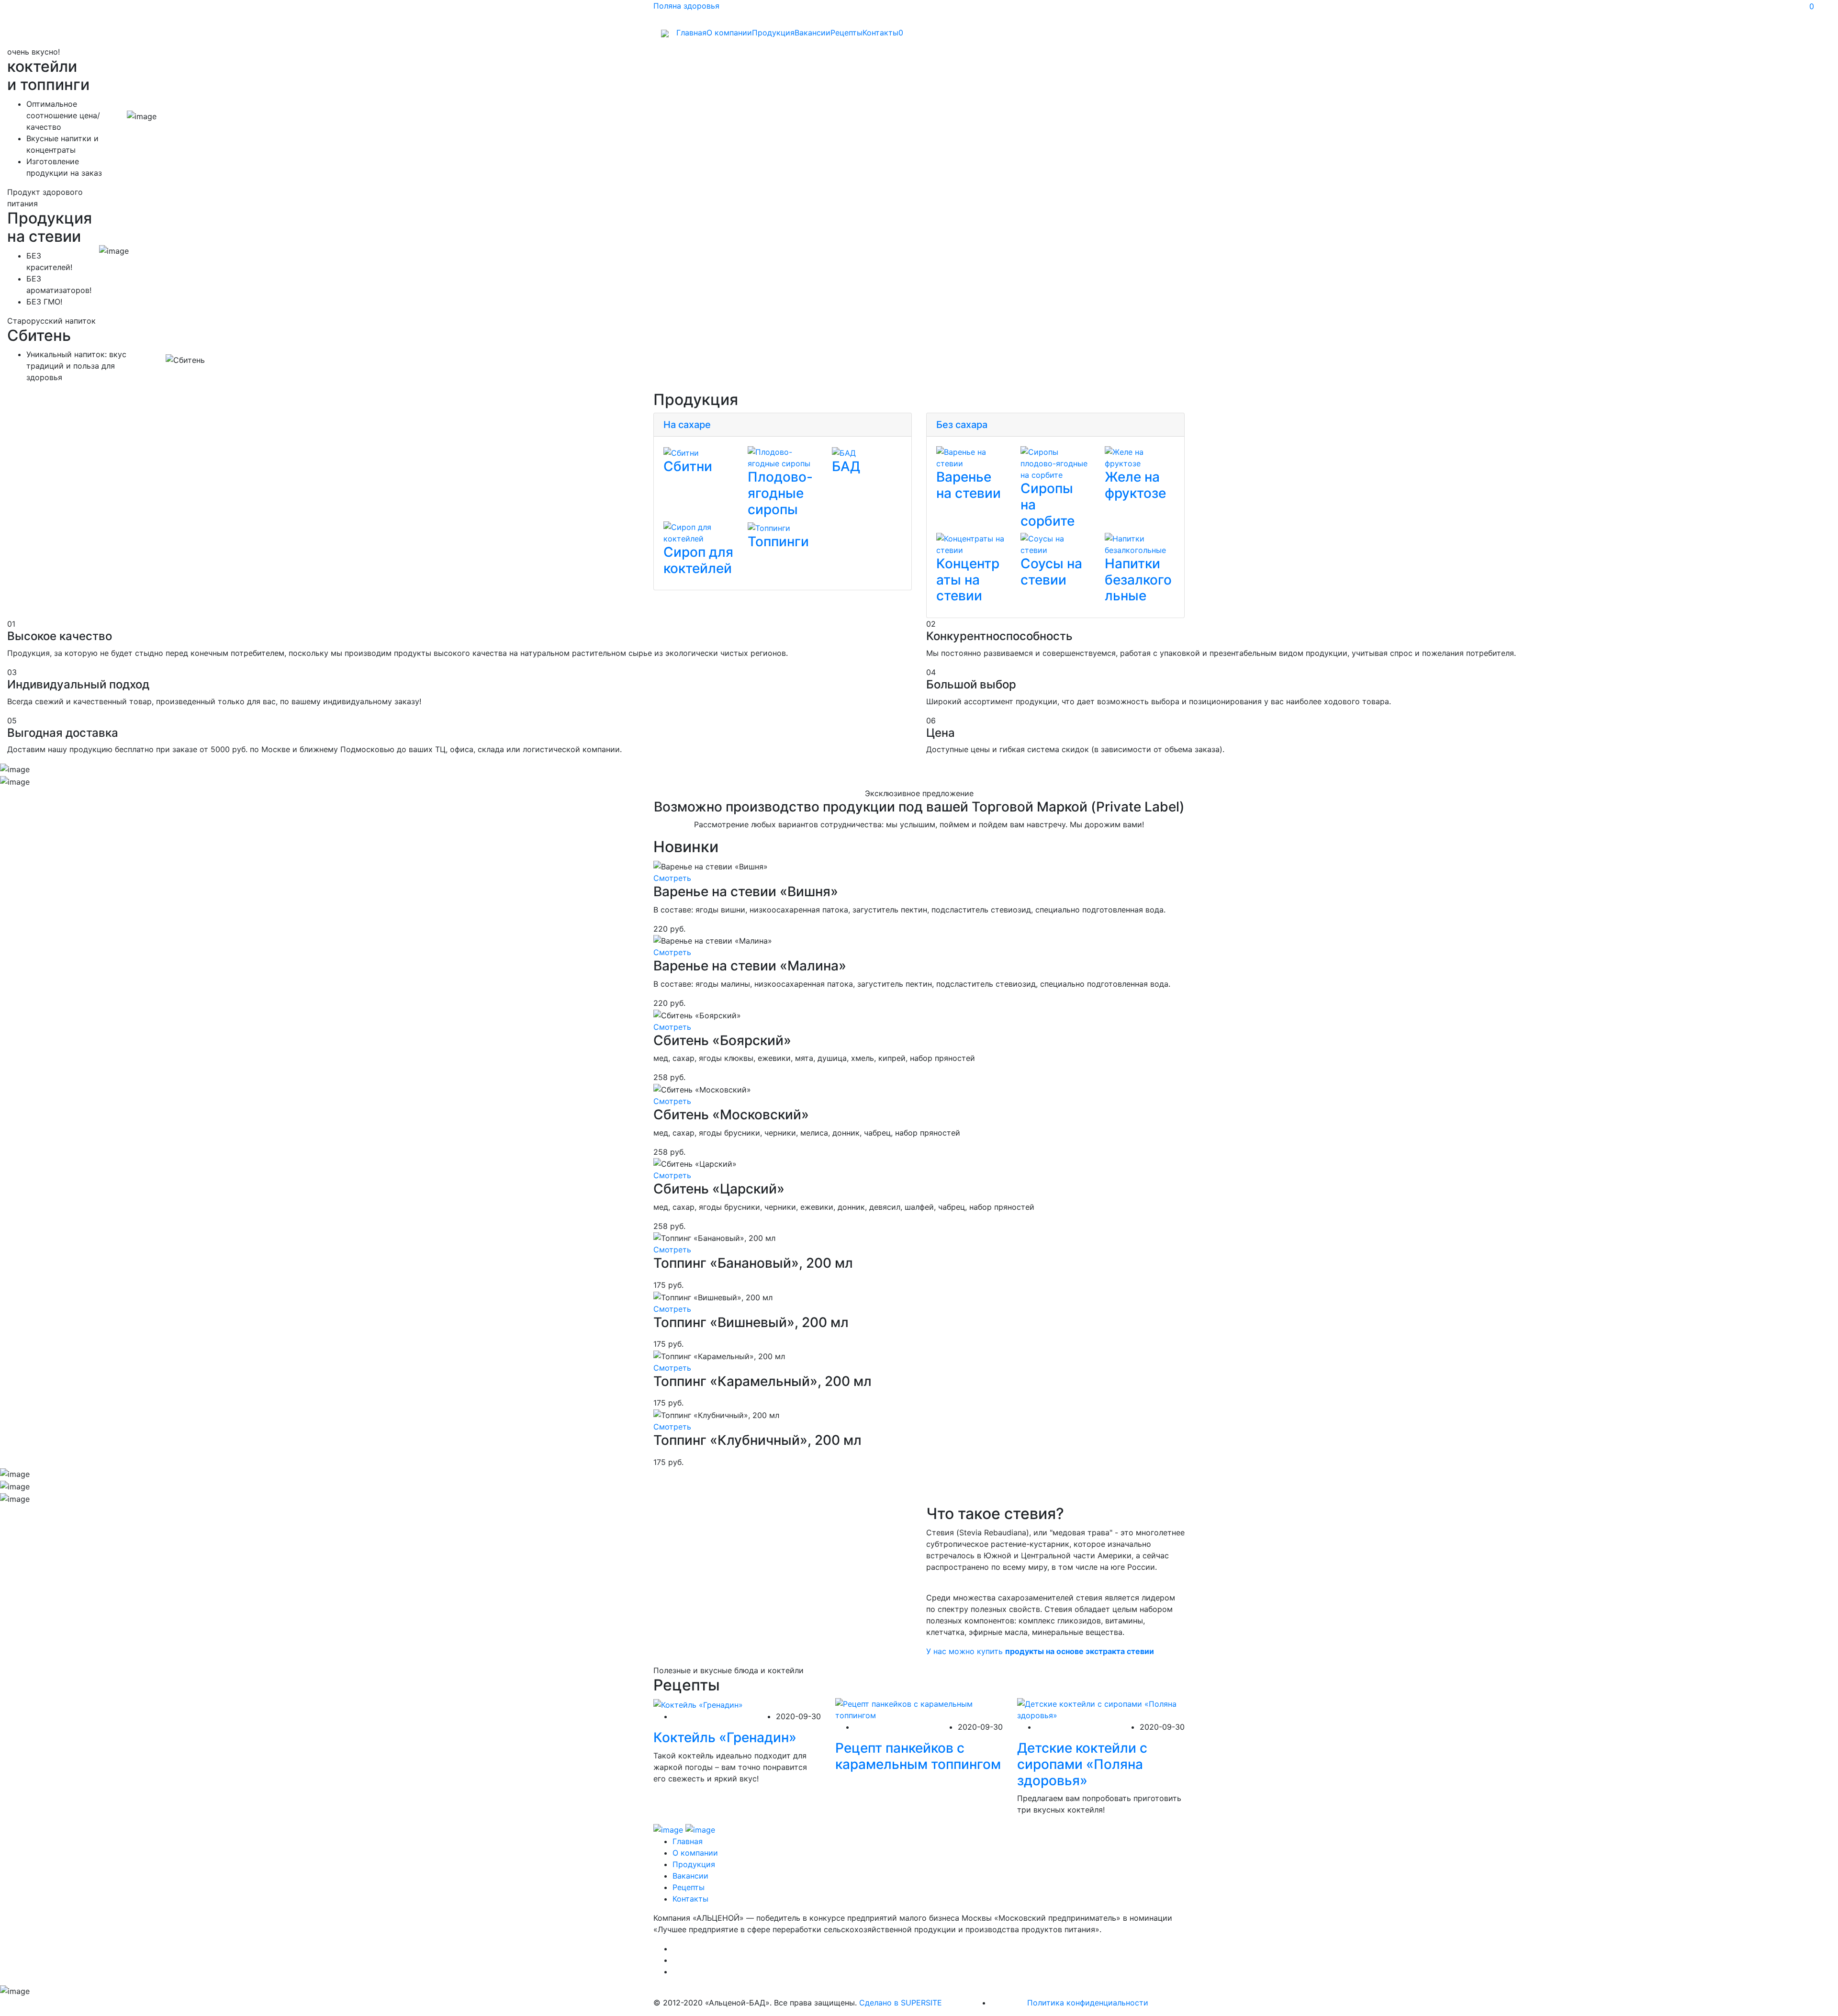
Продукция (773, 33)
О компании (729, 33)
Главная (691, 33)
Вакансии (813, 33)
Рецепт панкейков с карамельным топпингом (918, 1756)
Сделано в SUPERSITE (901, 2003)
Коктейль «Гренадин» (725, 1737)
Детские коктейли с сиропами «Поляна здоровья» (1082, 1764)
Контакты (880, 33)
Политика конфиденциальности (1088, 2003)
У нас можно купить (1040, 1651)
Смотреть (672, 878)
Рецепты (846, 33)
